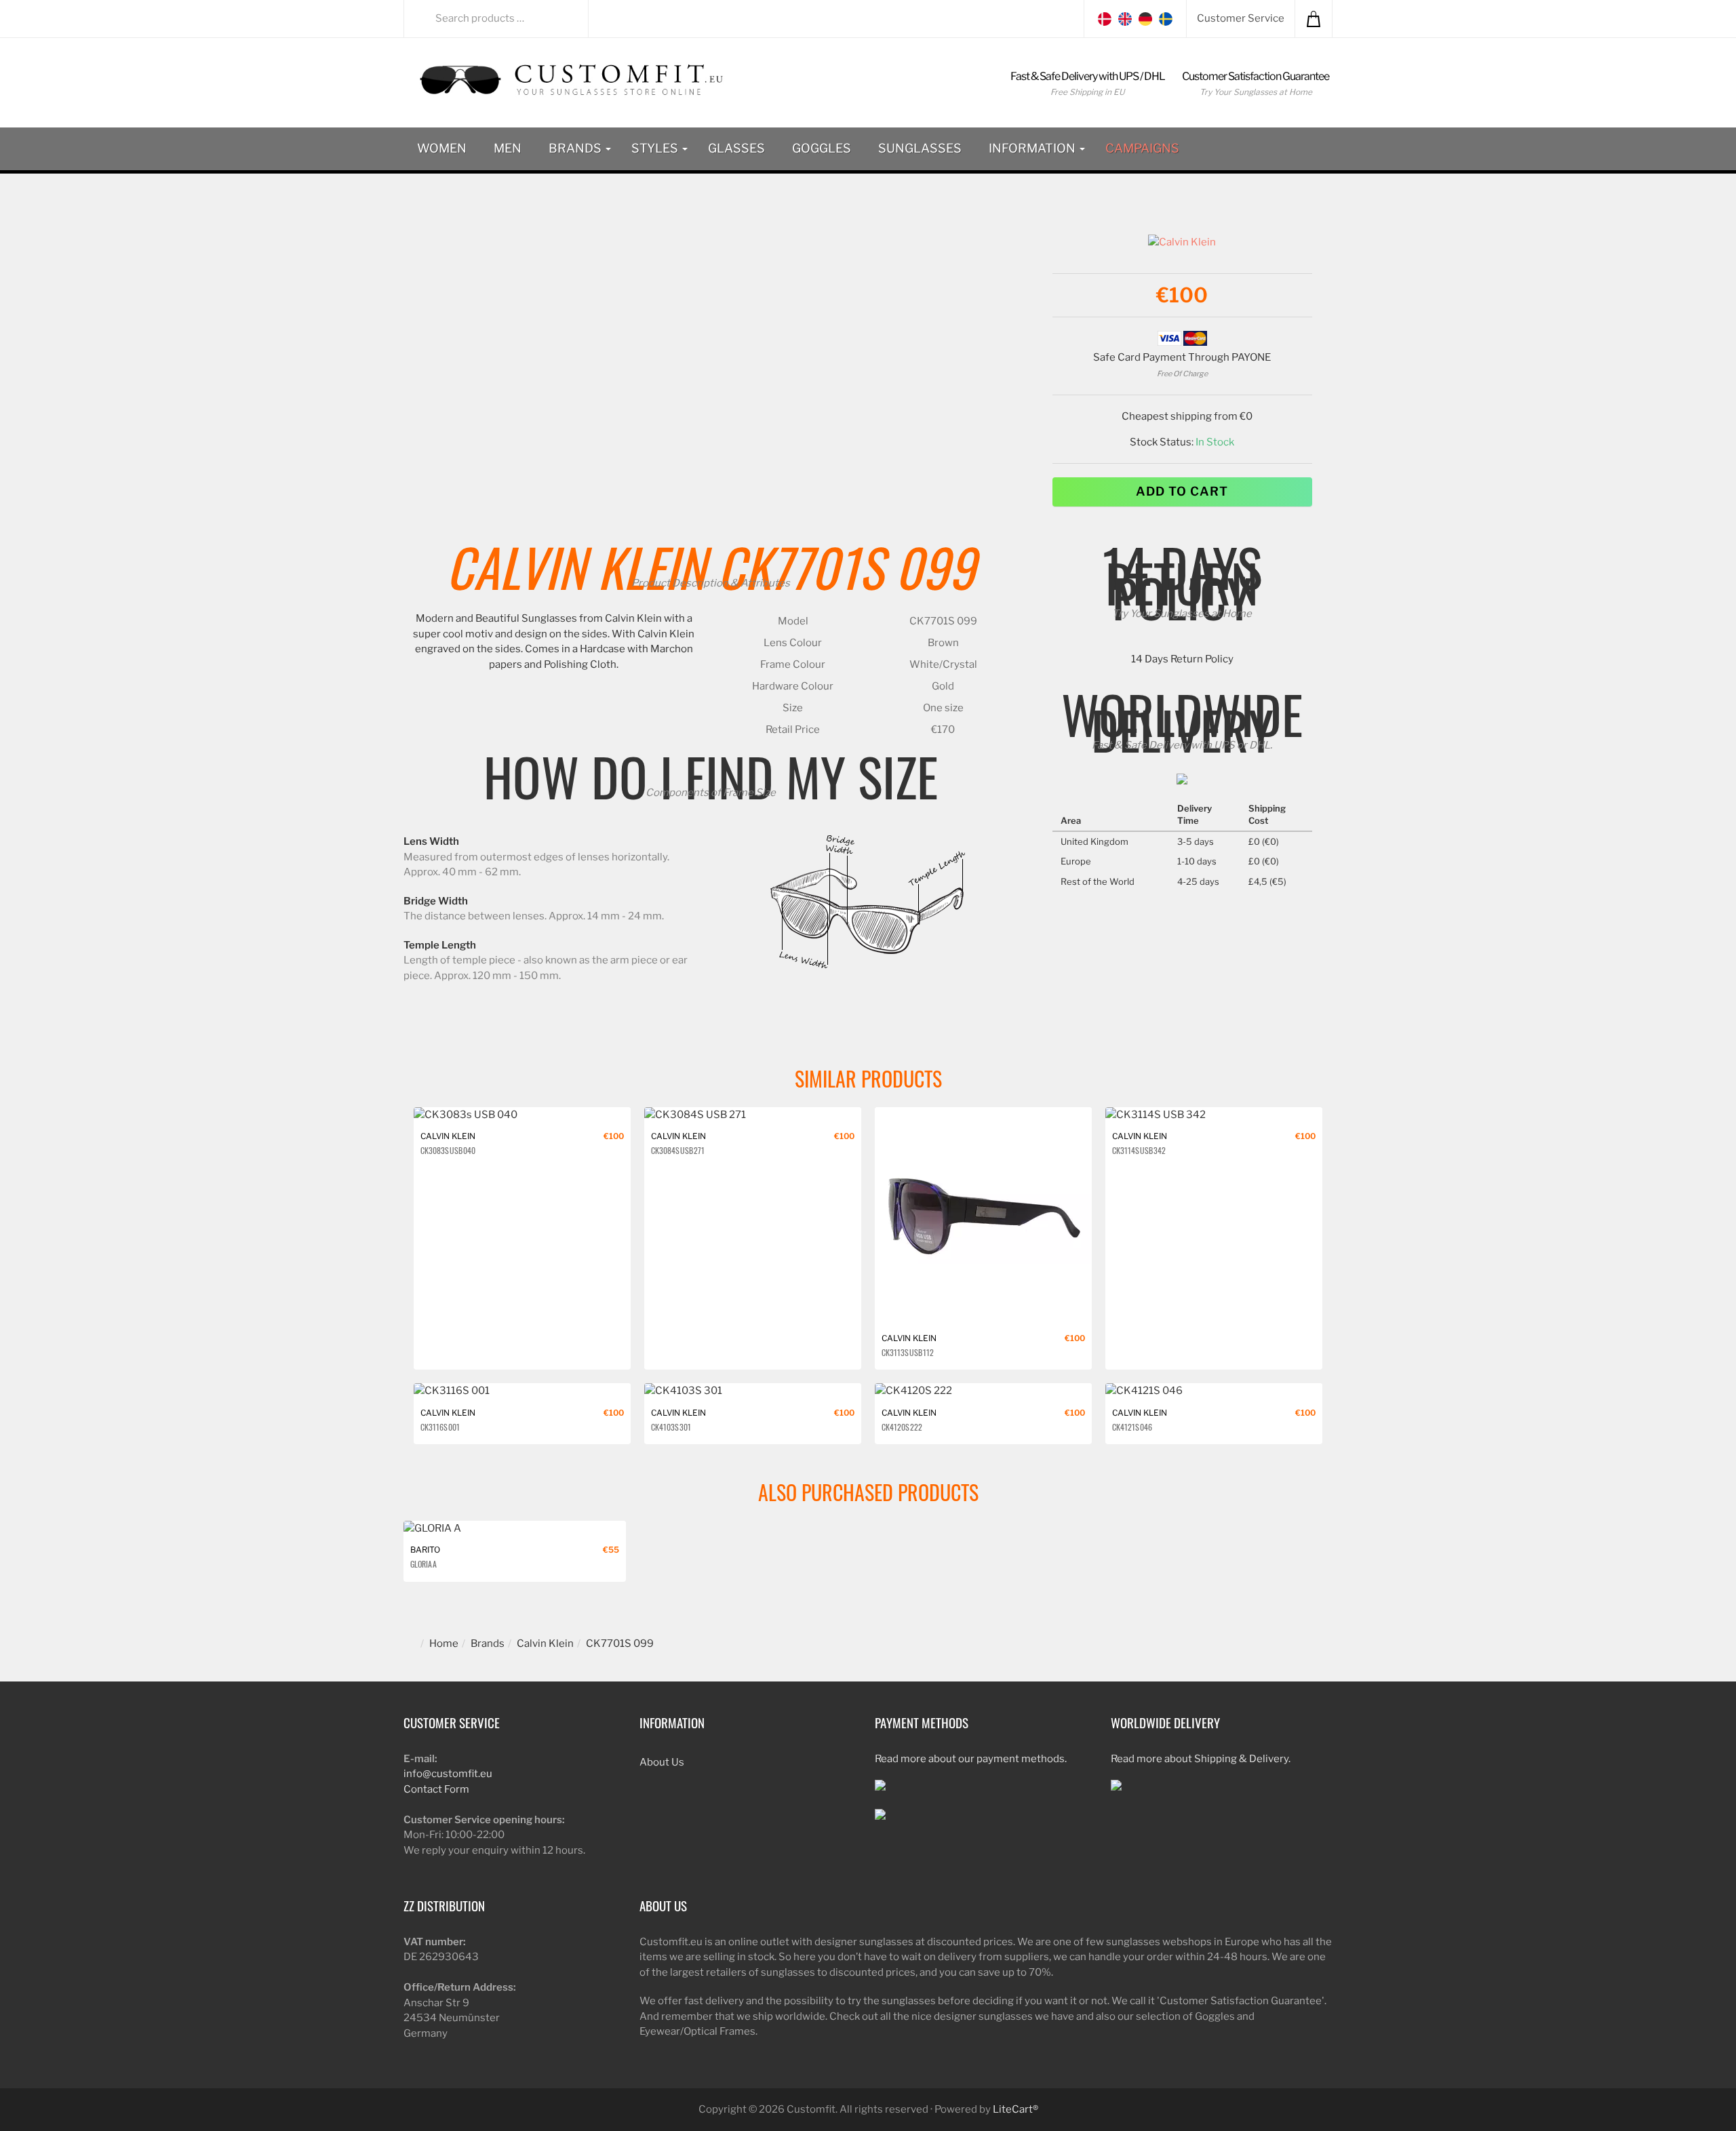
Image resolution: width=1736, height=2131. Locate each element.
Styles (656, 148)
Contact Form (436, 1789)
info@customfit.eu (448, 1774)
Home (444, 1644)
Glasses (736, 148)
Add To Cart (1182, 491)
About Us (662, 1762)
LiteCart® (1015, 2109)
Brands (576, 148)
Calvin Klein (576, 566)
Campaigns (1142, 148)
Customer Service (1241, 18)
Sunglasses (920, 148)
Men (508, 148)
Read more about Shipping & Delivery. (1201, 1759)
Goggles (822, 148)
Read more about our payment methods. (971, 1759)
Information (1033, 148)
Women (442, 148)
